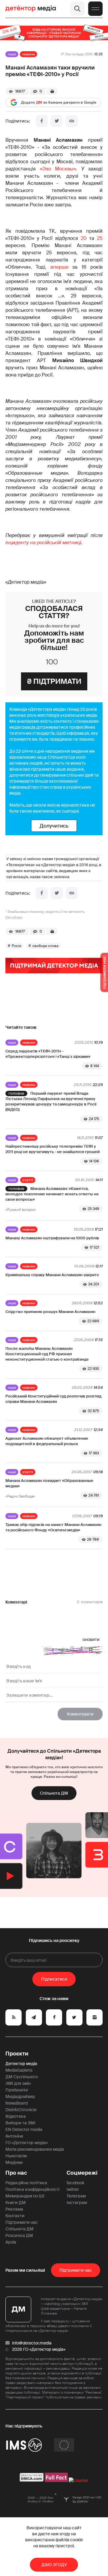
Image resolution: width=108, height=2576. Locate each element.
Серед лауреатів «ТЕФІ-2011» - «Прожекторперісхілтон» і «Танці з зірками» (48, 1054)
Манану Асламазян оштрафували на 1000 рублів (52, 1238)
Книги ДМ (16, 2203)
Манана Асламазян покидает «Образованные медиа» (49, 1483)
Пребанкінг (17, 2090)
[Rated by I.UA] (79, 2480)
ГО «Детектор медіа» (27, 2143)
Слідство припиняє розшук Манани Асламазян (50, 1312)
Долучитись (54, 826)
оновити (91, 1639)
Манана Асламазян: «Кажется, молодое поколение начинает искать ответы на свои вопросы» (52, 1194)
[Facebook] (42, 121)
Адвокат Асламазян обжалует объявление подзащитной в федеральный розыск (47, 1441)
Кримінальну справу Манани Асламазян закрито (52, 1275)
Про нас (16, 2173)
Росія (16, 946)
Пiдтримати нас (76, 2270)
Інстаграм (77, 2203)
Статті (28, 1180)
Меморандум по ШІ (25, 2196)
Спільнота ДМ (54, 1793)
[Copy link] (72, 121)
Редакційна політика (26, 2183)
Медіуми (14, 2162)
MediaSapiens (19, 2070)
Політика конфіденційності (32, 2189)
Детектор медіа (21, 2064)
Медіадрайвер (20, 2097)
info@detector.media (32, 2343)
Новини (28, 54)
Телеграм (76, 2196)
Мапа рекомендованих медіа (35, 2149)
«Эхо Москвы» (58, 169)
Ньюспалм (16, 2156)
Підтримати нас (22, 2222)
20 (84, 238)
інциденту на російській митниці (43, 543)
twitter (73, 2189)
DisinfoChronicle (21, 2110)
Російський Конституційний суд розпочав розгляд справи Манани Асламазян (53, 1399)
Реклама (14, 2209)
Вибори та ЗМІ (20, 2123)
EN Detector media (24, 2129)
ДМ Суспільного (22, 2077)
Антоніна (14, 2136)
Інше (12, 54)
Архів (11, 2242)
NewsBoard (16, 2103)
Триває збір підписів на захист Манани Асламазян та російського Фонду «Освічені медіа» (53, 1527)
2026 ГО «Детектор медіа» (39, 2349)
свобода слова (45, 946)
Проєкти (17, 2054)
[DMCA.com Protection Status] (32, 2480)
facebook (75, 2183)
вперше (59, 267)
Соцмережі (82, 2173)
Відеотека (16, 2116)
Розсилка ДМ (19, 2235)
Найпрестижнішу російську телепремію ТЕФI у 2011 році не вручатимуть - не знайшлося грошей (52, 1149)
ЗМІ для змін (18, 2083)
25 (100, 238)
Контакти (15, 2216)
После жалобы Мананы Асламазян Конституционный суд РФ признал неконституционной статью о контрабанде (47, 1354)
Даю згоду (54, 2565)
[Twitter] (57, 121)
